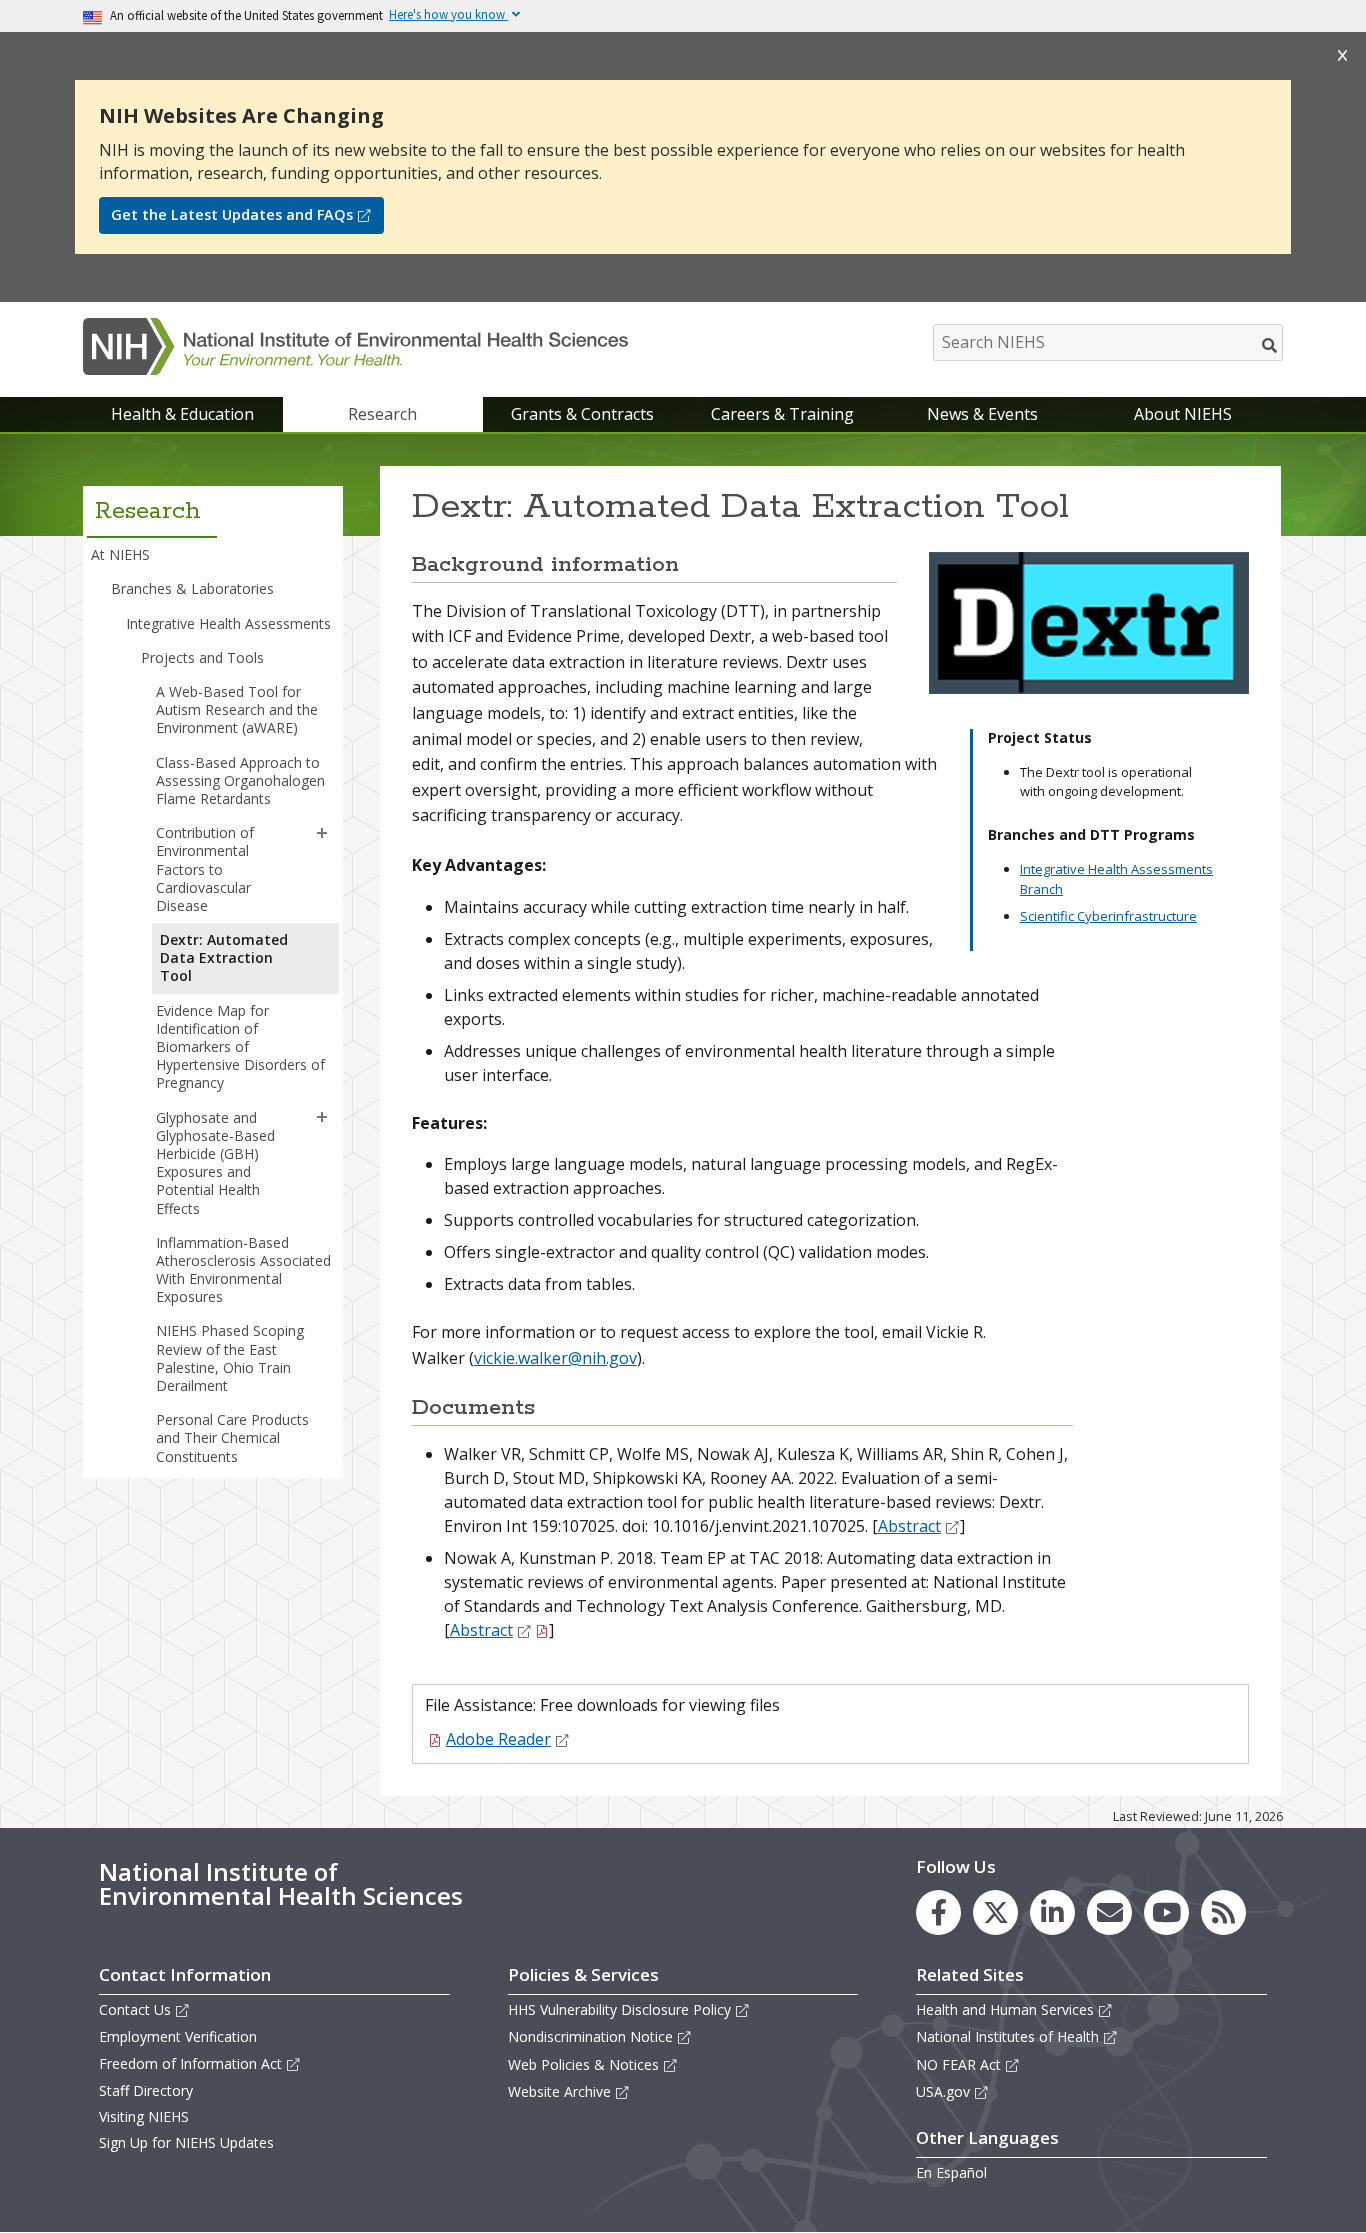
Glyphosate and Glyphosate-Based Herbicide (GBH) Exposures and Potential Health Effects (215, 1163)
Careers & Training (782, 414)
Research (382, 414)
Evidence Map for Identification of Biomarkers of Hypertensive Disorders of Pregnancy (240, 1047)
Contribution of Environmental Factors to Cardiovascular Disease (205, 869)
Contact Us (135, 2009)
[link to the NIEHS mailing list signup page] (1109, 1912)
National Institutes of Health (1007, 2036)
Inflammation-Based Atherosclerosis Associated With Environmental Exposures (243, 1270)
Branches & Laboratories (192, 588)
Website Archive (559, 2091)
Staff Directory (146, 2090)
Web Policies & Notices (583, 2064)
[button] (322, 833)
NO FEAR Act (958, 2064)
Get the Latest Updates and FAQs (232, 214)
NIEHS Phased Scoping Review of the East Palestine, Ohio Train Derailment (230, 1358)
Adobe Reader (498, 1739)
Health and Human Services (1005, 2009)
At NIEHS (120, 554)
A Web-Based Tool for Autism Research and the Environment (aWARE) (237, 709)
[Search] (1270, 345)
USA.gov (943, 2091)
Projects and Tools (202, 657)
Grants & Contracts (582, 414)
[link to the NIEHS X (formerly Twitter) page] (995, 1912)
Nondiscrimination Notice (590, 2036)
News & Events (982, 414)
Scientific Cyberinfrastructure (1108, 916)
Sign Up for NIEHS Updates (186, 2142)
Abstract (909, 1526)
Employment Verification (178, 2036)
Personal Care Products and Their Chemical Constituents (232, 1437)
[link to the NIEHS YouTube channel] (1166, 1912)
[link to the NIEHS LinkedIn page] (1052, 1912)
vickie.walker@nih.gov (555, 1358)
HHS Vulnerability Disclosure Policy (619, 2009)
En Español (951, 2172)
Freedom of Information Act (190, 2063)
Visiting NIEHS (144, 2116)
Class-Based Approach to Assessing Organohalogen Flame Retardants (240, 780)
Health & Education (182, 414)
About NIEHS (1183, 414)
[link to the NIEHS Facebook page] (938, 1912)
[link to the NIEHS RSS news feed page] (1223, 1912)
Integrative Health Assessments (228, 623)
